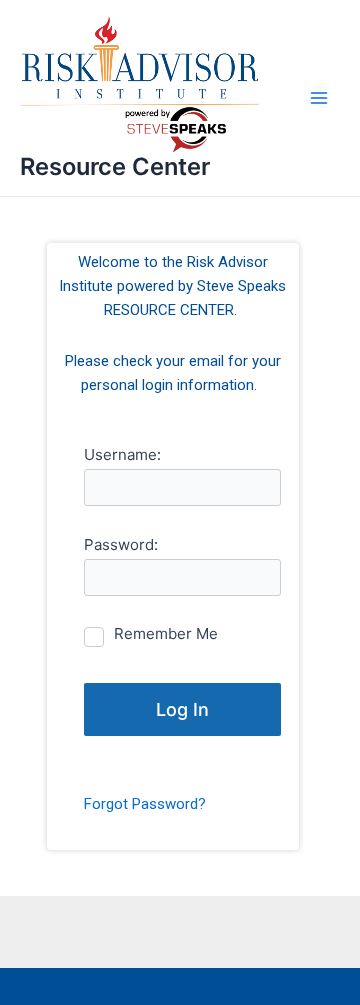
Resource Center (115, 166)
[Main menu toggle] (319, 98)
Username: (122, 454)
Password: (121, 544)
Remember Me (166, 633)
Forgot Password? (145, 804)
